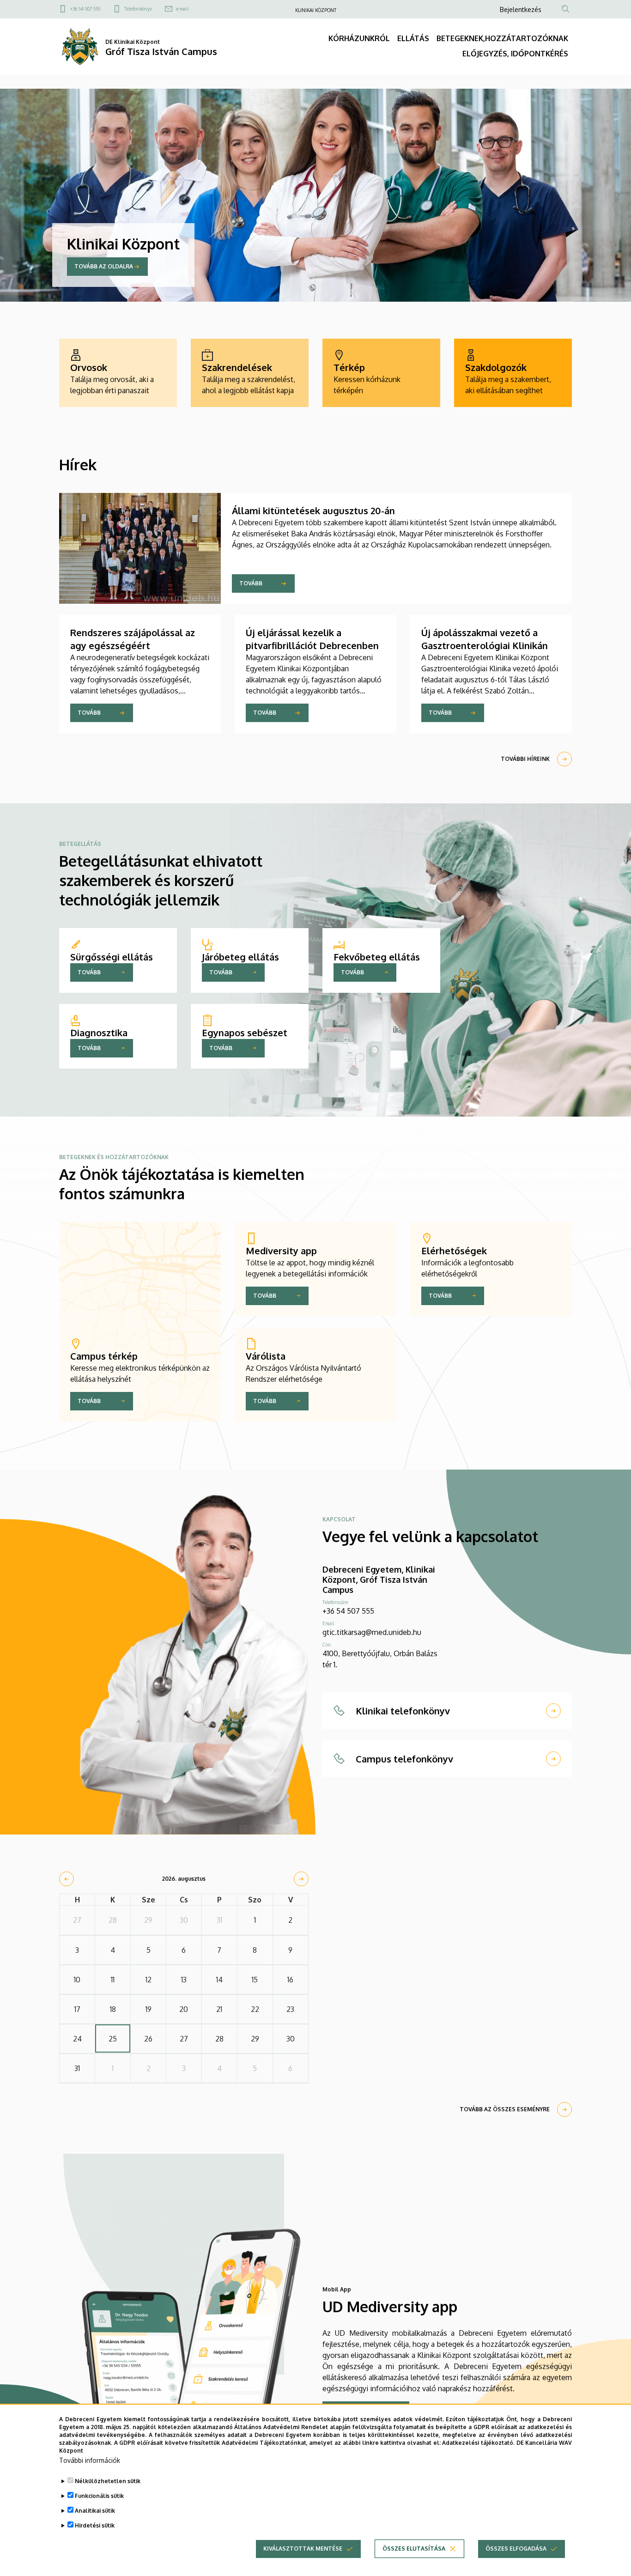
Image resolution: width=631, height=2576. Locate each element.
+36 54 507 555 (85, 9)
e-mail (182, 9)
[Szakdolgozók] (513, 373)
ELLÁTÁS (413, 38)
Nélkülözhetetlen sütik (108, 2481)
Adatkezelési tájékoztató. (478, 2442)
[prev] (67, 1879)
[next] (301, 1879)
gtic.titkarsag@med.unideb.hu (372, 1632)
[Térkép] (381, 373)
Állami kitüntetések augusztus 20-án (313, 510)
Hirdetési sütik (95, 2525)
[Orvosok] (118, 373)
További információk (90, 2460)
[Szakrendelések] (250, 373)
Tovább (251, 583)
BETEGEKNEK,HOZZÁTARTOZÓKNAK (502, 38)
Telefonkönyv (138, 9)
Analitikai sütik (95, 2511)
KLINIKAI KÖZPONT (316, 10)
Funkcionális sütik (99, 2496)
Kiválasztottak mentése (303, 2549)
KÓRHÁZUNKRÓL (359, 38)
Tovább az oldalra (104, 266)
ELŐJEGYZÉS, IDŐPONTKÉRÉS (515, 54)
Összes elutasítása (414, 2549)
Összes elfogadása (516, 2549)
